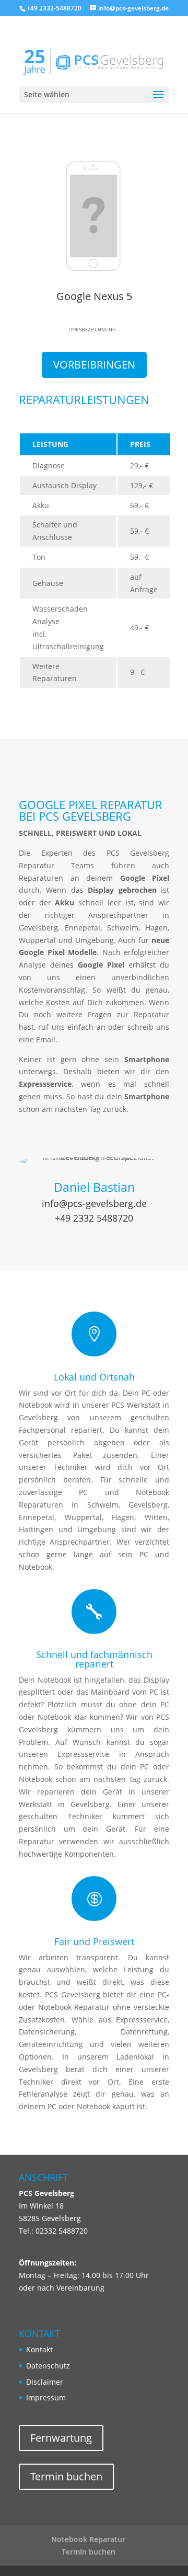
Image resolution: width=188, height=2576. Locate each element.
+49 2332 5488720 (94, 1218)
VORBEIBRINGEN (94, 365)
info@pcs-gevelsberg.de (94, 1203)
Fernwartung (61, 2438)
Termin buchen (66, 2476)
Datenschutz (48, 2366)
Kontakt (39, 2349)
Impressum (46, 2397)
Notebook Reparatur (88, 2539)
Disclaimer (45, 2382)
